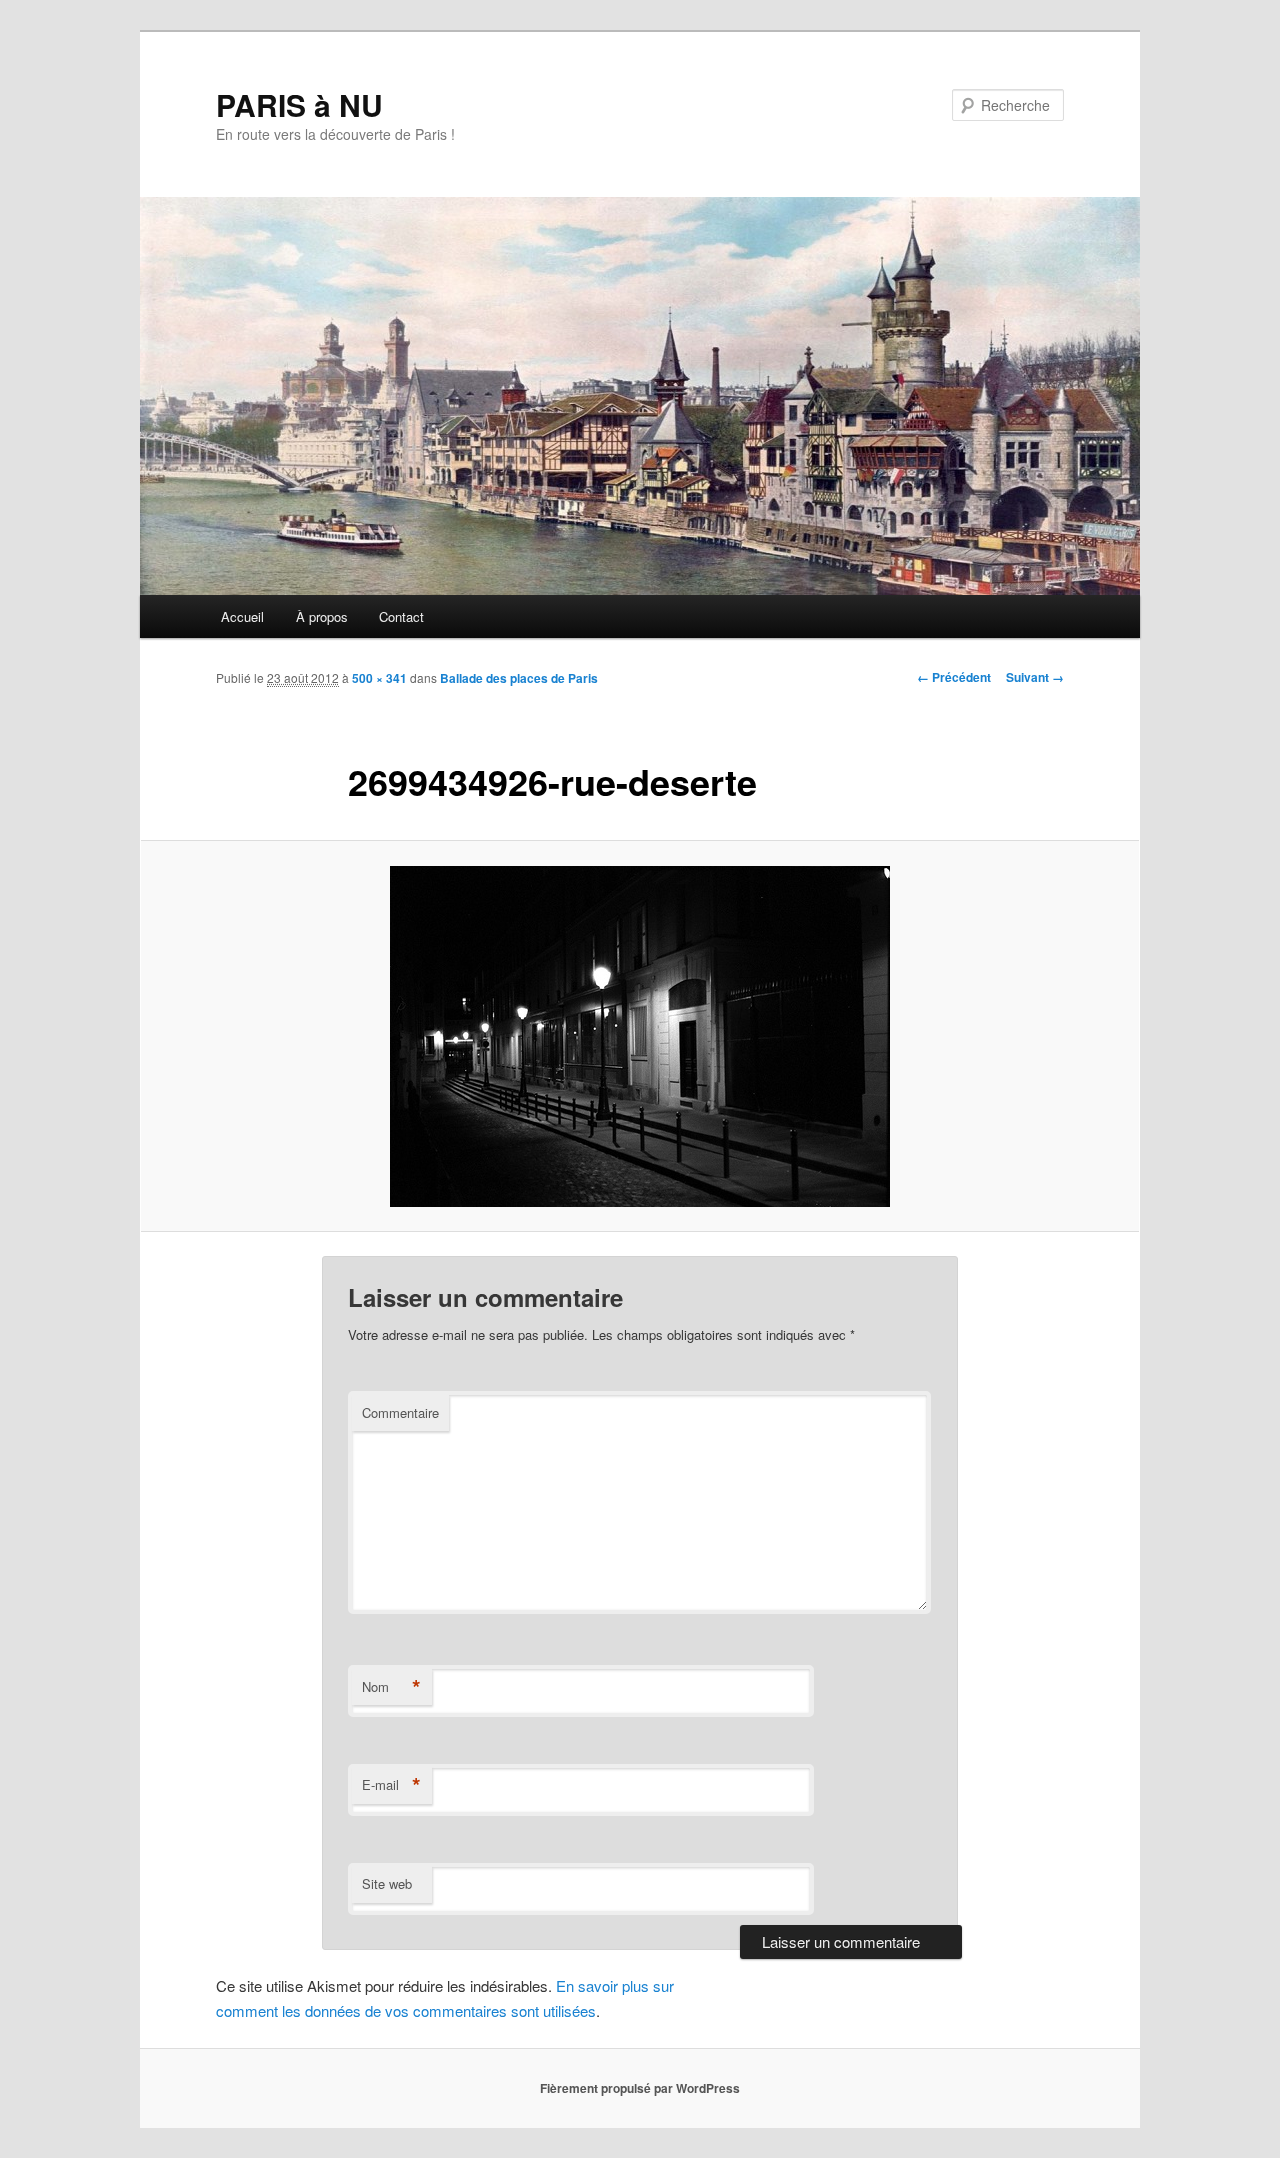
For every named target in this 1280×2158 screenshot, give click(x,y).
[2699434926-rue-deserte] (640, 1036)
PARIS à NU (299, 104)
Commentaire (400, 1412)
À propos (322, 616)
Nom (391, 1687)
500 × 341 (379, 678)
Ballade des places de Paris (519, 678)
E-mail (391, 1785)
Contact (401, 616)
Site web (387, 1883)
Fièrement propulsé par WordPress (640, 2088)
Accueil (242, 616)
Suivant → (1035, 677)
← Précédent (954, 677)
